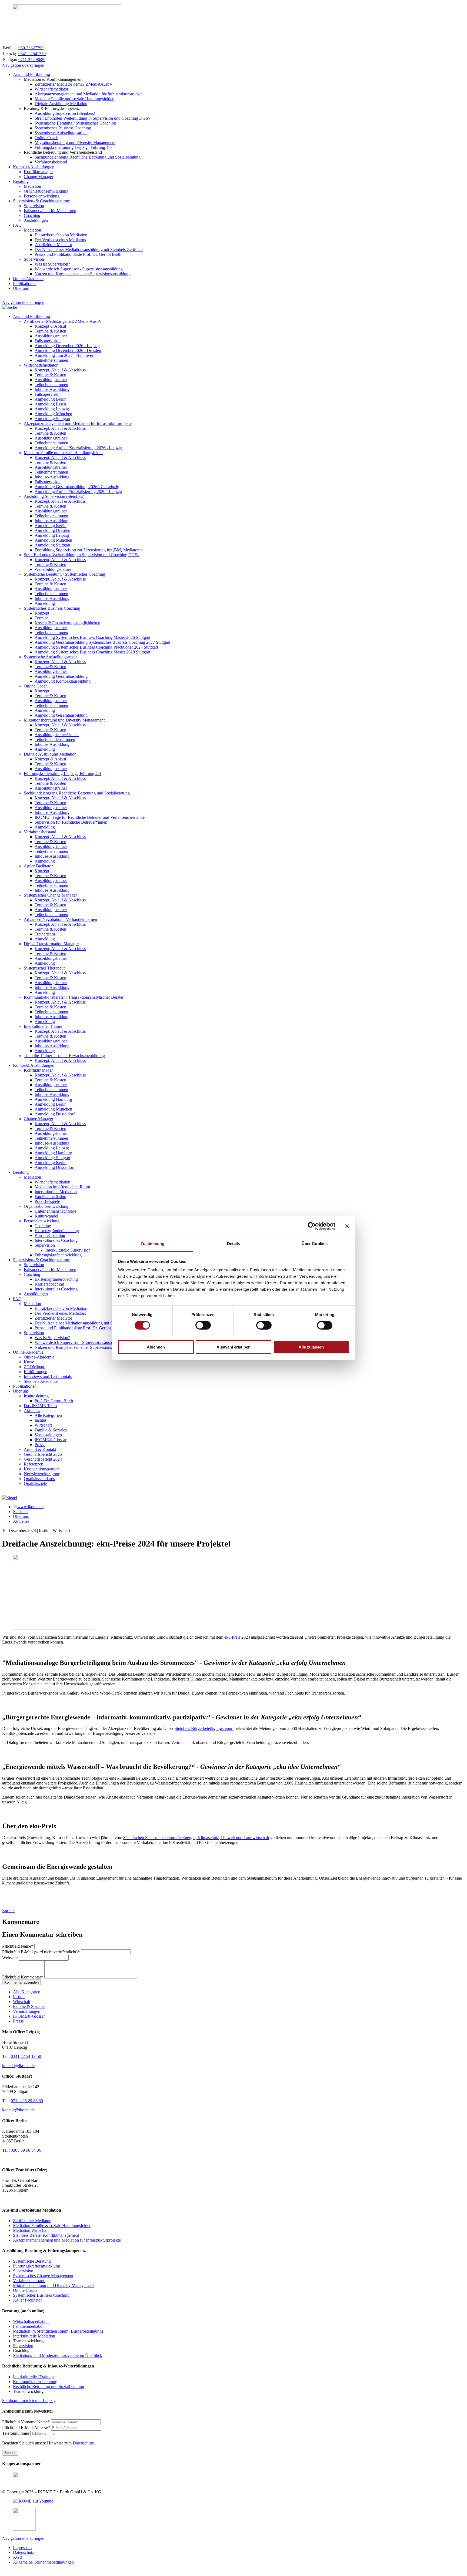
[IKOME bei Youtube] (33, 2501)
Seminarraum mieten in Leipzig (29, 2401)
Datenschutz (83, 2443)
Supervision (23, 2271)
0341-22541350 (32, 54)
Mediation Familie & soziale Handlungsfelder (52, 2226)
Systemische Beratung (32, 2261)
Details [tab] (234, 1244)
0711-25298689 (32, 60)
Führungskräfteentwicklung (36, 2266)
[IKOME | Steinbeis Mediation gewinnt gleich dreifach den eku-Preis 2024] (54, 1628)
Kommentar (23, 1977)
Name (18, 1946)
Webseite (10, 1958)
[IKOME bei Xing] (24, 2529)
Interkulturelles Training (33, 2377)
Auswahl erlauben (234, 1347)
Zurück (8, 1911)
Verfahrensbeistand (29, 2281)
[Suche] (10, 307)
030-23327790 (31, 48)
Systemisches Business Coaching (41, 2295)
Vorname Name (26, 2422)
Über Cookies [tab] (315, 1244)
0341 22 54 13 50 (26, 2056)
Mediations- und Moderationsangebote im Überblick (58, 2355)
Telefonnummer (16, 2433)
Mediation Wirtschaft (31, 2230)
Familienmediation (29, 2326)
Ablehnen (156, 1347)
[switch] (203, 1325)
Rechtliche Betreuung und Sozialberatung (49, 2387)
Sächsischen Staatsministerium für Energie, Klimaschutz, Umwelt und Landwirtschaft (196, 1838)
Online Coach (25, 2290)
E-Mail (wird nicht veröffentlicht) (41, 1952)
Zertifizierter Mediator (32, 2221)
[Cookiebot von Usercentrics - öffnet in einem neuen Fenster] (312, 1226)
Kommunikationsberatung (35, 2382)
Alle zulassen (311, 1347)
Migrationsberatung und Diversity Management (53, 2285)
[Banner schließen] (347, 1226)
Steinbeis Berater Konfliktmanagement (46, 2235)
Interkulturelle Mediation (34, 2336)
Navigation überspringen (23, 65)
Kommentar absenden (21, 1982)
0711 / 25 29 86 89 (27, 2101)
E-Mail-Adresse (26, 2428)
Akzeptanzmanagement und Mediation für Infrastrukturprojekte (67, 2240)
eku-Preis (232, 1637)
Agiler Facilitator (27, 2300)
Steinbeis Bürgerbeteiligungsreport (204, 1728)
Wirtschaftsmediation (31, 2321)
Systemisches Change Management (43, 2276)
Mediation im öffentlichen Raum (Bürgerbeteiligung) (58, 2331)
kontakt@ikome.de (18, 2066)
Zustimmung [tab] (153, 1244)
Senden (10, 2453)
